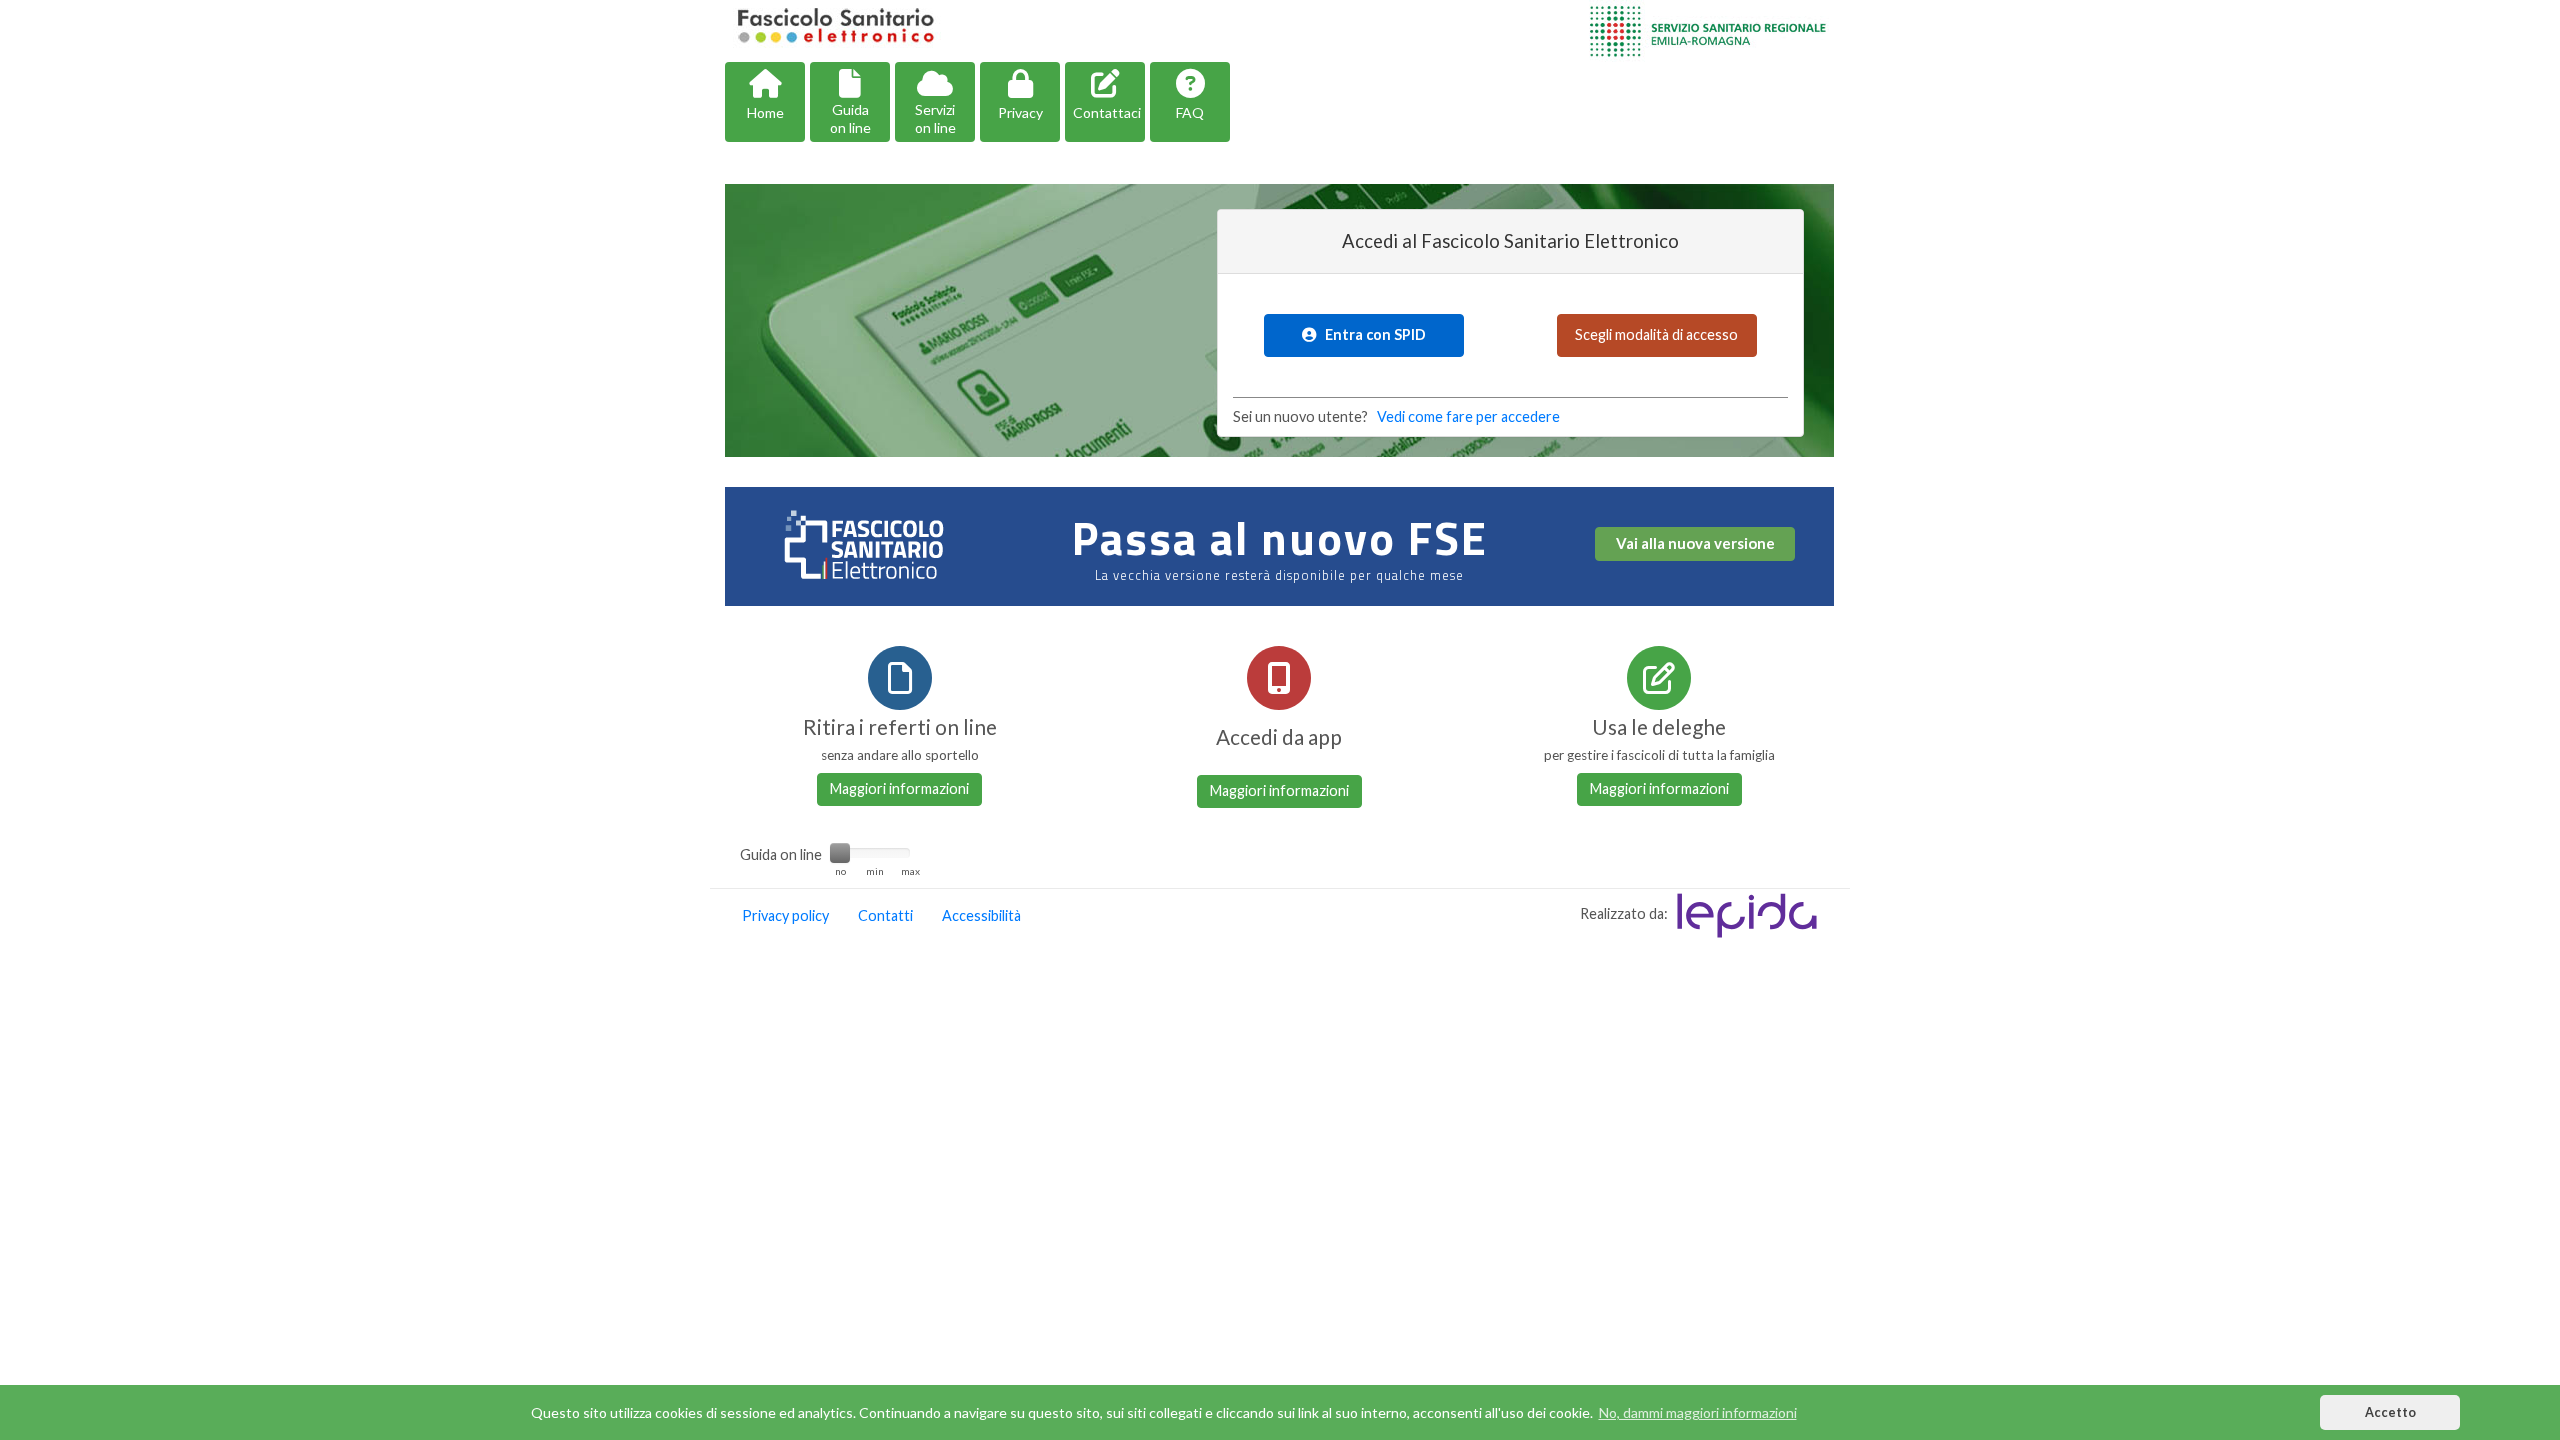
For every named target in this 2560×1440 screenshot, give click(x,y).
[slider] (840, 853)
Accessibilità (981, 915)
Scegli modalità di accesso (1656, 334)
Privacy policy (785, 915)
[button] (765, 102)
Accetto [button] (2390, 1412)
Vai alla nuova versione (1695, 543)
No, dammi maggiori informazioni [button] (1698, 1412)
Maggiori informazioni (899, 788)
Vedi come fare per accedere (1468, 416)
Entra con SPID (1371, 334)
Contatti (885, 915)
